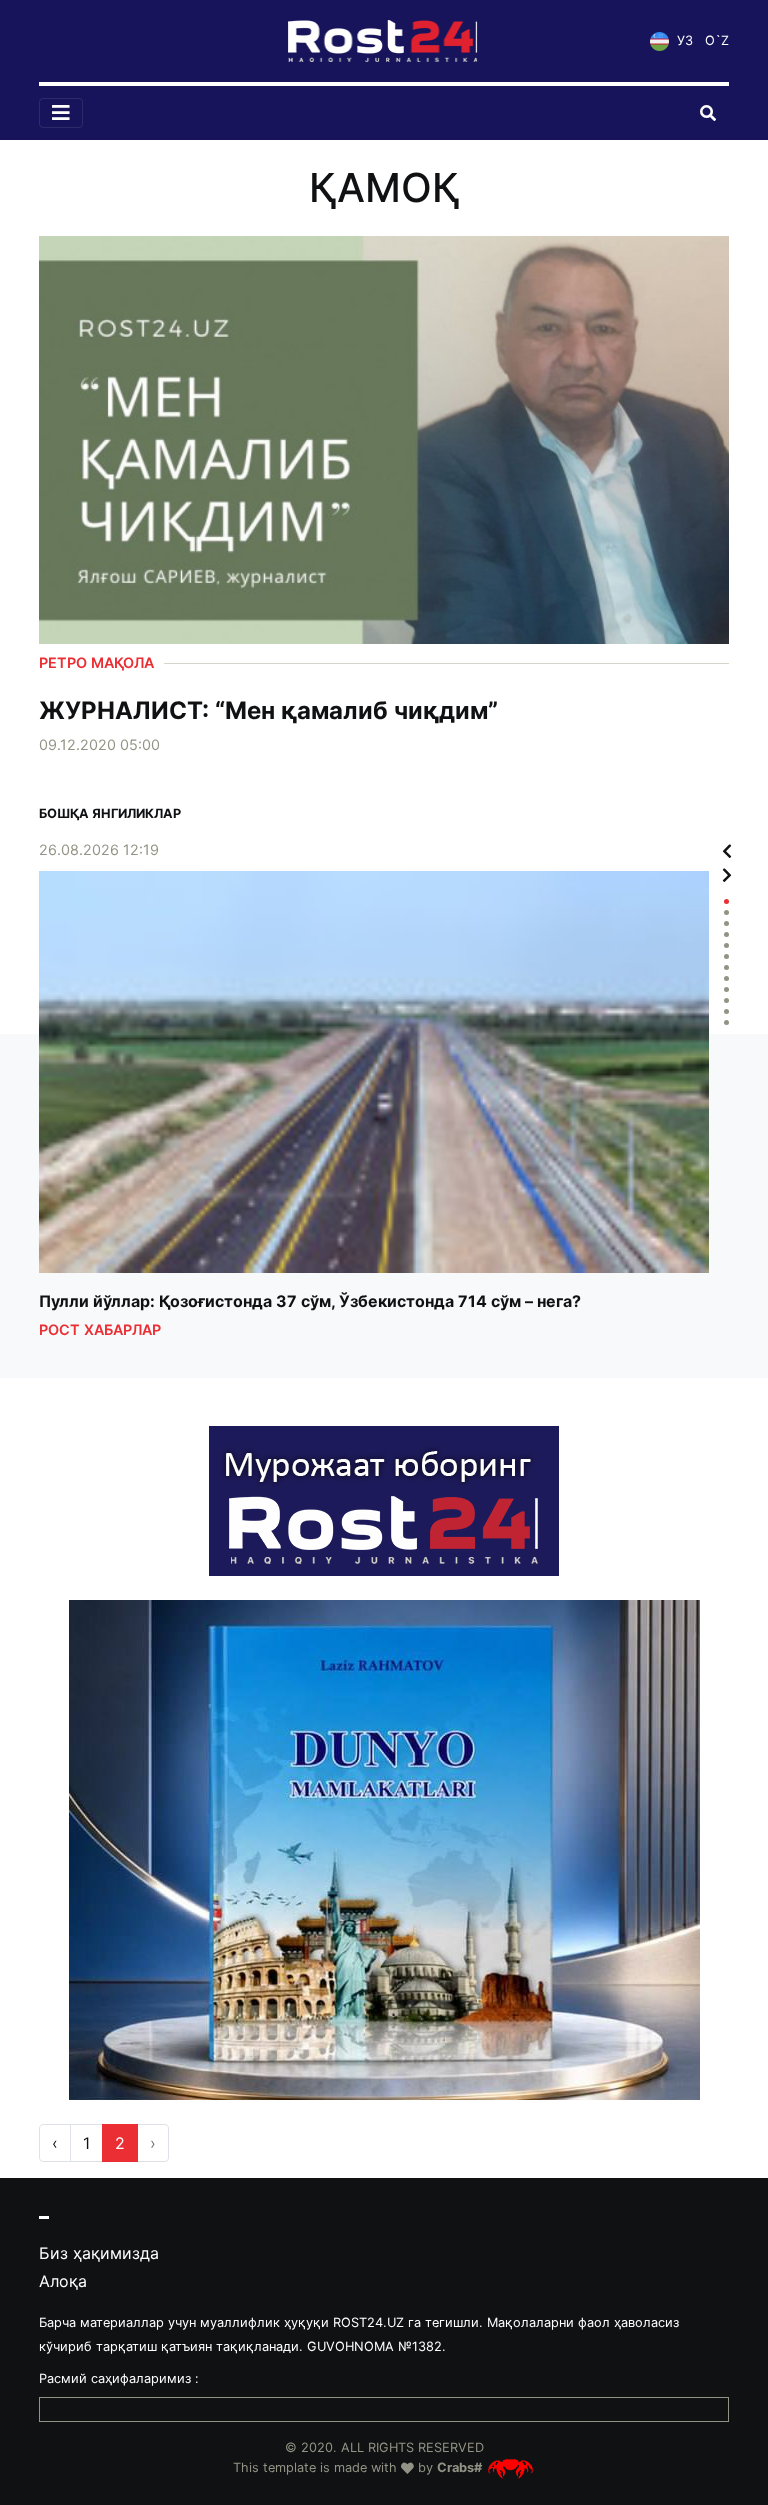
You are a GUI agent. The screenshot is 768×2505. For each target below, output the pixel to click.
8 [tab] (726, 978)
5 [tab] (726, 945)
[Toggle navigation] (61, 113)
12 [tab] (726, 1022)
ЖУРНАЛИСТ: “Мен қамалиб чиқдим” (268, 711)
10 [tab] (726, 1000)
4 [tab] (726, 934)
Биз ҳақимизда (99, 2253)
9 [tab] (726, 989)
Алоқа (63, 2281)
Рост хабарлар (100, 1329)
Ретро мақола (96, 662)
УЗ (683, 40)
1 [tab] (726, 901)
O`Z (717, 40)
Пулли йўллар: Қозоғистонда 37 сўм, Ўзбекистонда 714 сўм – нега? (310, 1302)
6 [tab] (726, 956)
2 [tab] (726, 912)
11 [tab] (726, 1011)
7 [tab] (726, 967)
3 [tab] (726, 923)
